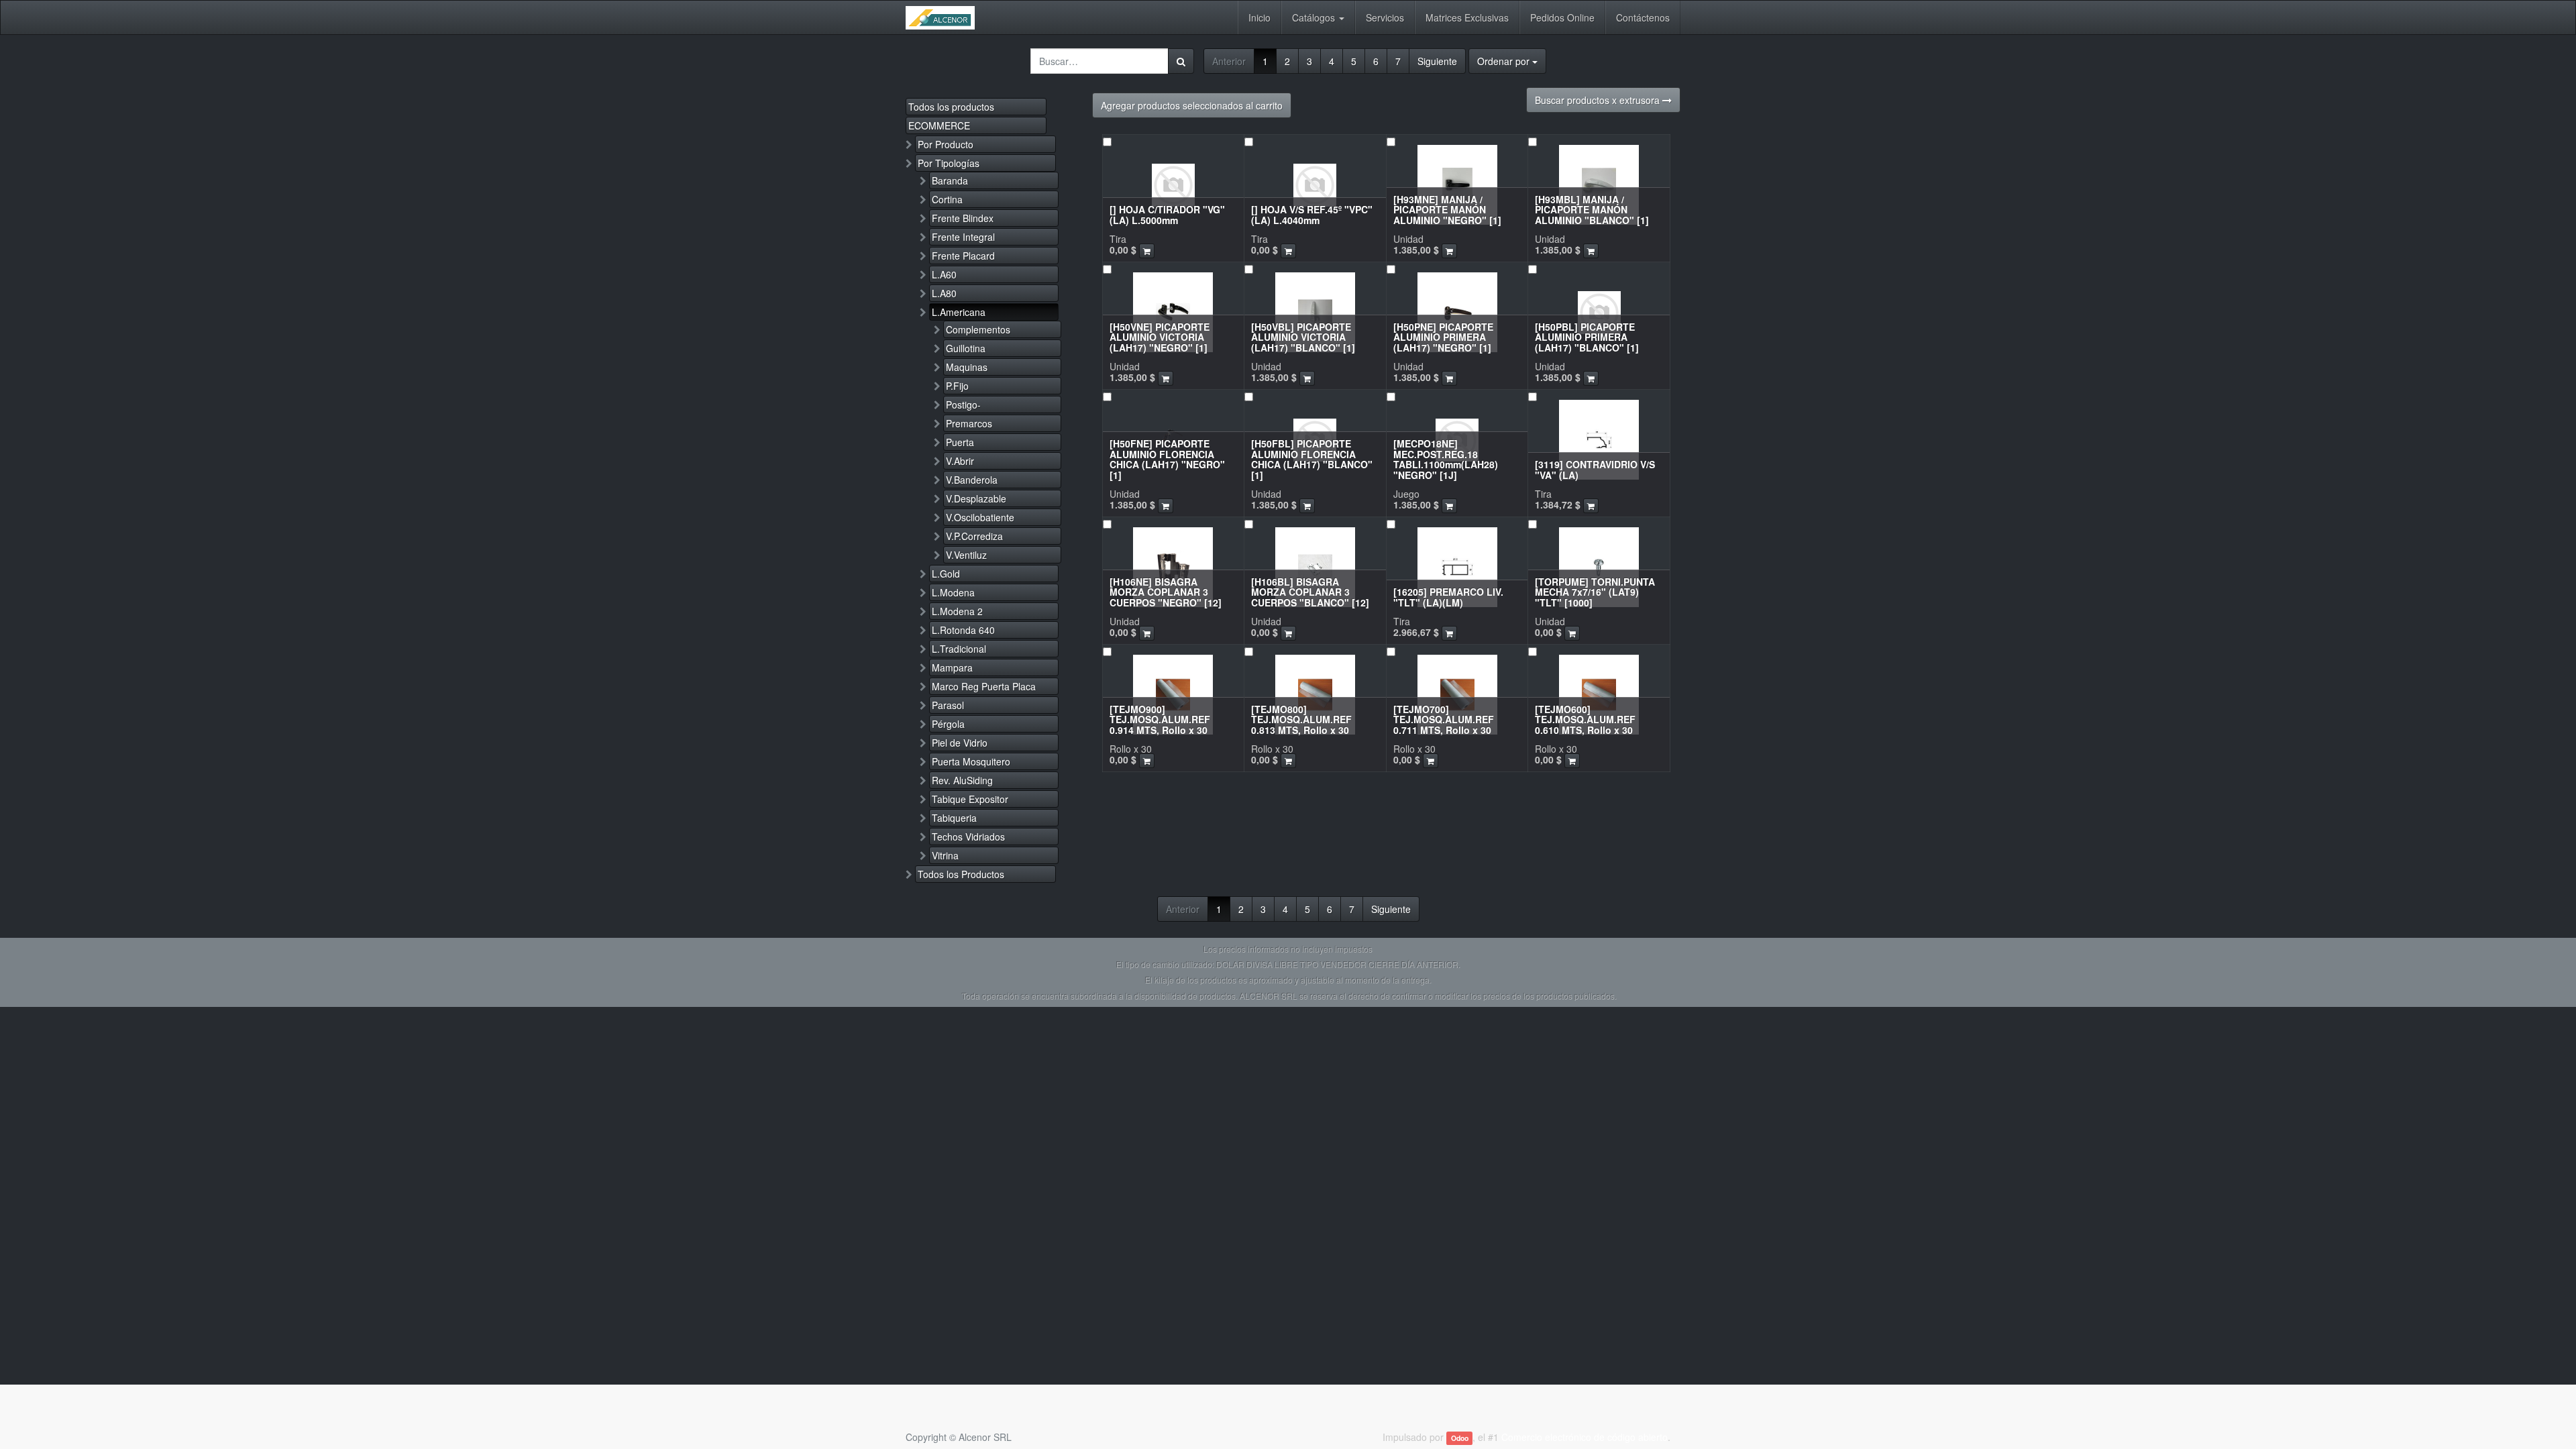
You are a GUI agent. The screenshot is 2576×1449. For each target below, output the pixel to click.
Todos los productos (951, 107)
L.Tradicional (959, 649)
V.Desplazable (976, 498)
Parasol (948, 705)
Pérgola (948, 724)
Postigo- (963, 405)
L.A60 (944, 274)
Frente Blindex (963, 218)
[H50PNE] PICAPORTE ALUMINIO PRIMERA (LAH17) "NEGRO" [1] (1443, 337)
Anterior (1229, 61)
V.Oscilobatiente (980, 517)
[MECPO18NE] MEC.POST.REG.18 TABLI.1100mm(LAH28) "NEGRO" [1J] (1446, 459)
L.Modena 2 (957, 611)
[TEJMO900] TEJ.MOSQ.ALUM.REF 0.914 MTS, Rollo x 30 (1160, 719)
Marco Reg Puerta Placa (984, 686)
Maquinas (967, 367)
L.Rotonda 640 (963, 630)
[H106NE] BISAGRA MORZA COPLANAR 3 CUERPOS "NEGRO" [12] (1166, 592)
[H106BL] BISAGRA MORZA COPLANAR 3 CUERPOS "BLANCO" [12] (1310, 592)
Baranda (950, 180)
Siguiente (1437, 61)
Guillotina (966, 348)
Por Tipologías (949, 163)
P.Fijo (957, 386)
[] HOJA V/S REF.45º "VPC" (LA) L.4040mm (1312, 214)
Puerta (960, 442)
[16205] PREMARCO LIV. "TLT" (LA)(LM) (1448, 597)
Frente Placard (963, 256)
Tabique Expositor (970, 799)
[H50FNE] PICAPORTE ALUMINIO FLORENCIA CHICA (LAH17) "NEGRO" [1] (1167, 459)
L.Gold (946, 574)
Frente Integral (963, 237)
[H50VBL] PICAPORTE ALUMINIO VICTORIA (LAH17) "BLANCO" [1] (1303, 337)
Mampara (952, 667)
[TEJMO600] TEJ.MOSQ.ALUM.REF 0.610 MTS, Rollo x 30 (1585, 719)
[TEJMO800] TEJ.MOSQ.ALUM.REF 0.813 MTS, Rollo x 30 (1301, 719)
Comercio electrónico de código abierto (1585, 1437)
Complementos (978, 329)
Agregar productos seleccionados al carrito (1192, 105)
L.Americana (959, 312)
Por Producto (946, 144)
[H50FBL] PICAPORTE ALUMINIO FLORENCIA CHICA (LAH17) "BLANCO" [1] (1312, 459)
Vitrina (945, 855)
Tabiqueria (954, 818)
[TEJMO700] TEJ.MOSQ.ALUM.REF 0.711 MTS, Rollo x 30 (1444, 719)
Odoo (1460, 1438)
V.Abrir (960, 461)
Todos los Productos (961, 874)
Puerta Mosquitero (971, 761)
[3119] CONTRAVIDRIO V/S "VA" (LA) (1595, 469)
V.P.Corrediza (974, 536)
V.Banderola (972, 480)
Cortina (947, 199)
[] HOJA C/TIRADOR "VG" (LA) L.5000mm (1167, 214)
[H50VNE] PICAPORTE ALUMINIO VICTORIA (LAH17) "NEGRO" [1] (1160, 337)
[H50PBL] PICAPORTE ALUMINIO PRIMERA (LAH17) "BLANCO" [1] (1587, 337)
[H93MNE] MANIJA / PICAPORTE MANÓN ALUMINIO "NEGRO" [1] (1447, 210)
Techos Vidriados (968, 837)
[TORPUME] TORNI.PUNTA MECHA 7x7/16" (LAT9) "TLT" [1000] (1595, 592)
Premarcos (969, 423)
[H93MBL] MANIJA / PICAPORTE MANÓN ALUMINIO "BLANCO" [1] (1592, 210)
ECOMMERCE (939, 125)
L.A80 (944, 293)
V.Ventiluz (966, 555)
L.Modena (953, 592)
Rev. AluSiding (962, 780)
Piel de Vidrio (960, 743)
